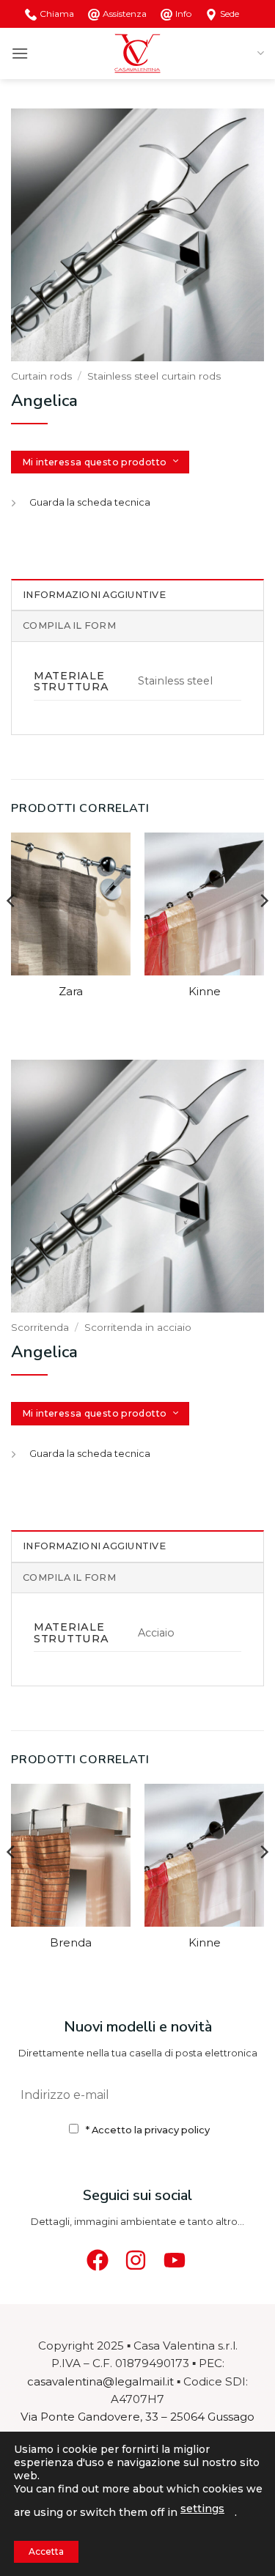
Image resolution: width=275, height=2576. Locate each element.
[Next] (263, 930)
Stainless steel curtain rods (154, 376)
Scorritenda (40, 1327)
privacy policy (177, 2130)
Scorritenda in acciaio (138, 1327)
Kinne (205, 992)
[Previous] (12, 930)
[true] (247, 2095)
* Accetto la (148, 2130)
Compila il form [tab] (69, 625)
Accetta (46, 2551)
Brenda (71, 1943)
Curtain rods (41, 376)
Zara (71, 992)
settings (202, 2509)
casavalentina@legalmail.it (100, 2381)
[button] (20, 53)
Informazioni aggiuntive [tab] (94, 595)
